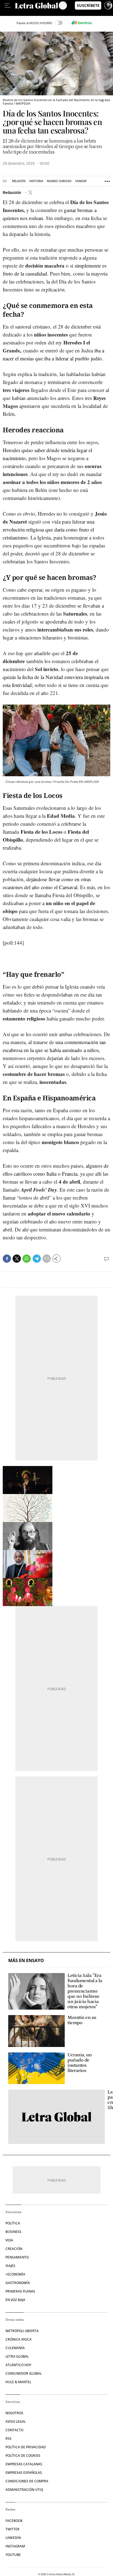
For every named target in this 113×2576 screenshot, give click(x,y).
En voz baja (15, 2300)
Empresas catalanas (24, 2464)
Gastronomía (18, 2283)
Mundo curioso (59, 181)
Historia (36, 181)
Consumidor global (24, 2373)
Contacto (14, 2430)
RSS (9, 2439)
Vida (9, 2240)
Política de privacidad (26, 2447)
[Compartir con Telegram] (37, 1259)
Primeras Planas (20, 2291)
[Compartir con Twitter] (17, 1259)
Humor (81, 181)
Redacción (12, 192)
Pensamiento (17, 2257)
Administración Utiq (24, 2490)
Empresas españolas (24, 2473)
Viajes (10, 2266)
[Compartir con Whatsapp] (27, 1259)
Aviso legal (16, 2421)
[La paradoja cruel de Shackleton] (56, 2117)
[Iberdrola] (81, 23)
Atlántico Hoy (18, 2365)
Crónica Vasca (19, 2339)
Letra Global (17, 2356)
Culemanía (15, 2348)
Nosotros (14, 2413)
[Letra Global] (37, 5)
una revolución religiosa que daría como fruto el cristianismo (49, 529)
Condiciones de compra (27, 2481)
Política (13, 2223)
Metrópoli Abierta (22, 2331)
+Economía (15, 2274)
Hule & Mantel (18, 2382)
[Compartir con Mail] (47, 1259)
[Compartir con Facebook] (7, 1259)
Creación (14, 2249)
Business (13, 2232)
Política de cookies (23, 2456)
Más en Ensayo (26, 1961)
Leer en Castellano (16, 13)
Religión (19, 181)
